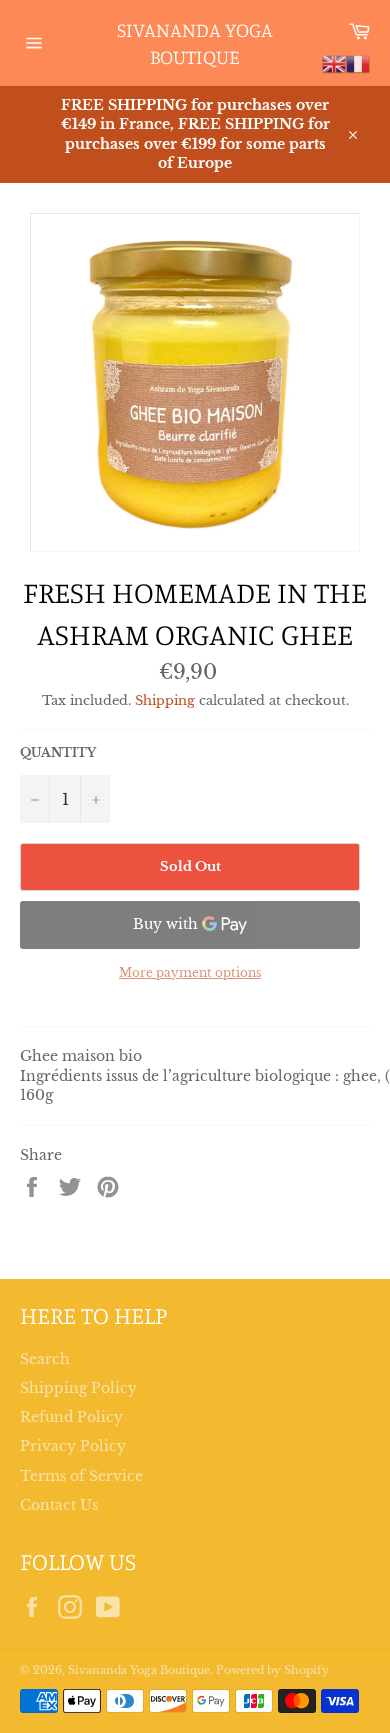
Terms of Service (81, 1476)
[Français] (358, 63)
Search (45, 1359)
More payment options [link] (190, 972)
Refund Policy (71, 1417)
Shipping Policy (78, 1388)
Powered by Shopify (272, 1670)
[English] (334, 63)
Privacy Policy (73, 1446)
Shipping (165, 700)
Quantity (58, 752)
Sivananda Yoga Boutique (195, 43)
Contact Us (59, 1505)
